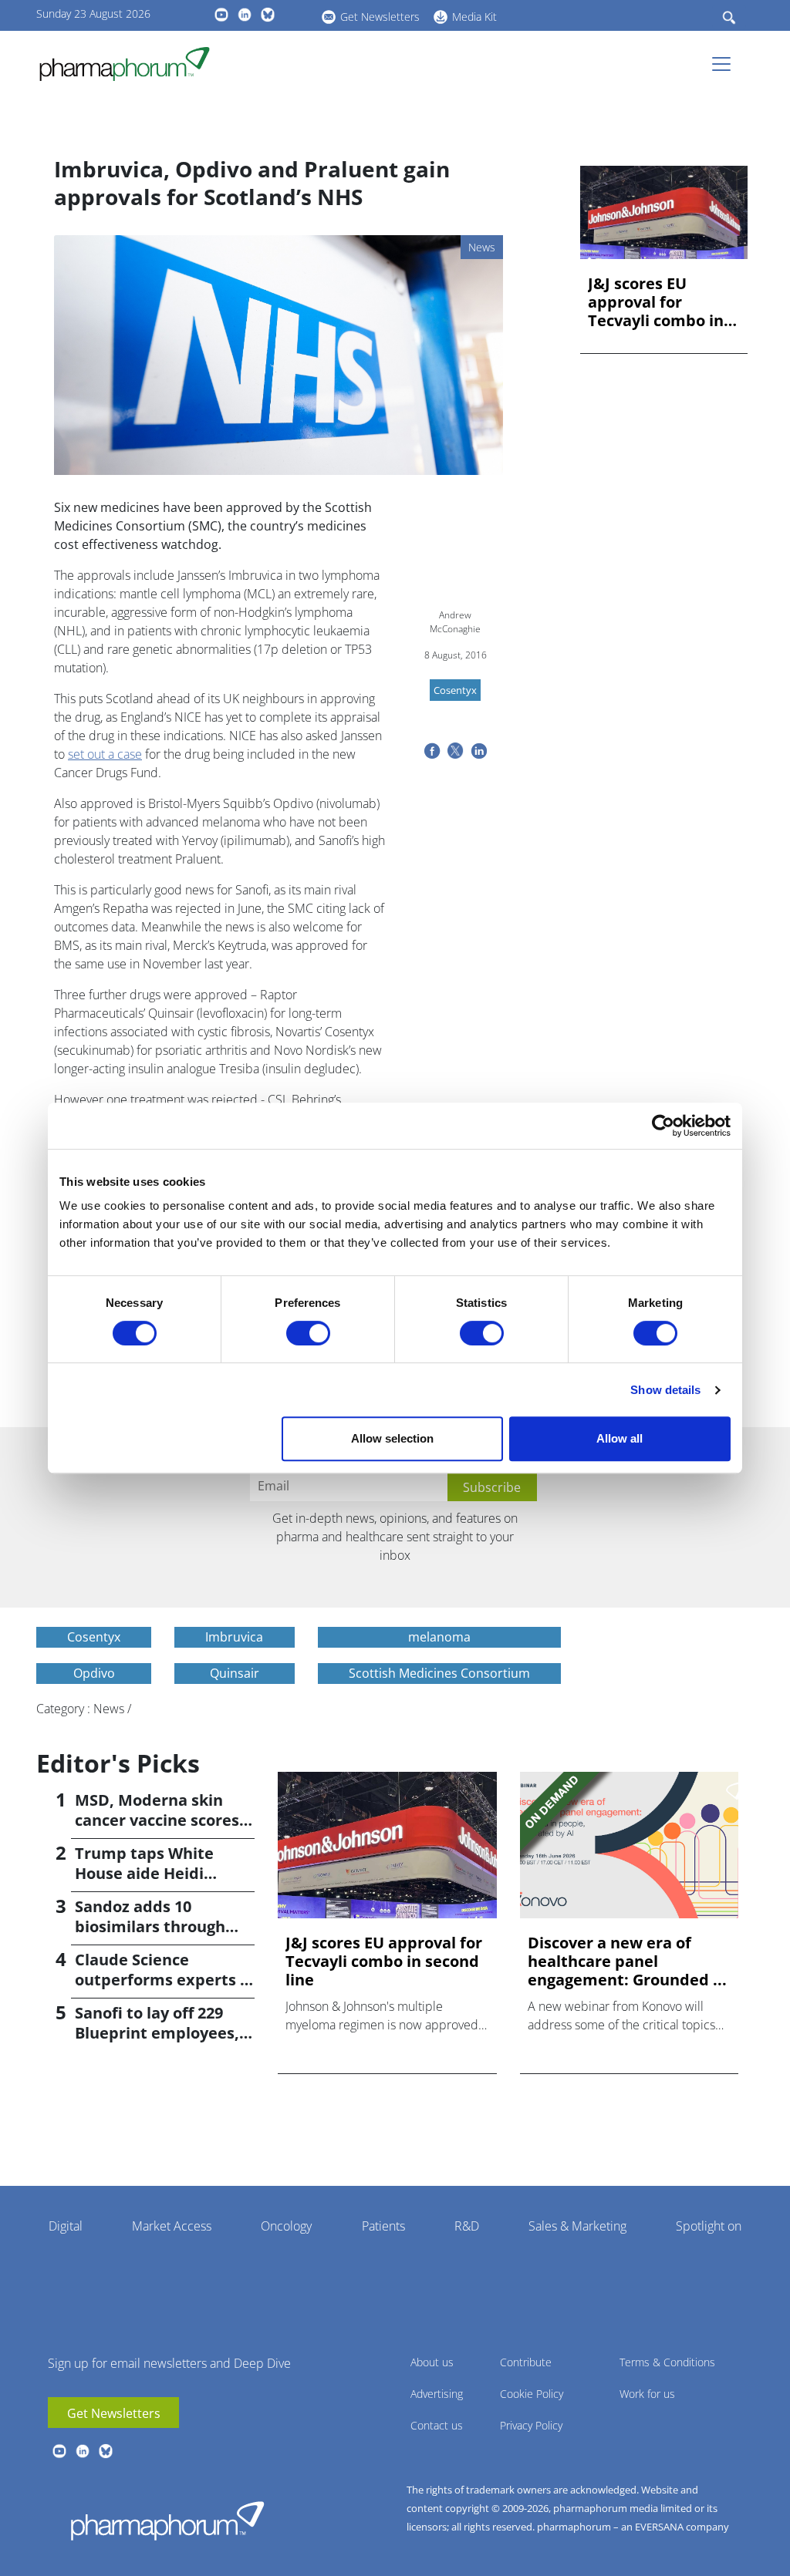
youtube (221, 15)
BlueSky (268, 15)
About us (432, 2362)
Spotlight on (709, 2226)
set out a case (105, 754)
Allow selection (392, 1438)
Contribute (526, 2362)
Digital (66, 2226)
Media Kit (474, 17)
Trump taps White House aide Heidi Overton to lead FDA (152, 1873)
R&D (467, 2226)
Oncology (286, 2226)
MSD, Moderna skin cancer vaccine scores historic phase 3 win (157, 1820)
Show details (665, 1390)
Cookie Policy (532, 2394)
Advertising (437, 2394)
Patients (383, 2226)
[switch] (308, 1333)
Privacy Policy (531, 2425)
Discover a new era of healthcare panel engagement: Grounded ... (627, 1961)
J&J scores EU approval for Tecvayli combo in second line (656, 302)
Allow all (620, 1438)
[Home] (131, 64)
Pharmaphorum (167, 2520)
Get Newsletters (380, 17)
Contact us (437, 2425)
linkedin (245, 15)
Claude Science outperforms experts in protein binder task (165, 1980)
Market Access (172, 2226)
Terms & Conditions (667, 2362)
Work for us (647, 2394)
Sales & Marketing (577, 2226)
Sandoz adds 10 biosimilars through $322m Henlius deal (150, 1926)
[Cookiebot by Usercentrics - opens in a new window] (663, 1126)
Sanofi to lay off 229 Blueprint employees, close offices (157, 2033)
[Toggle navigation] (726, 64)
